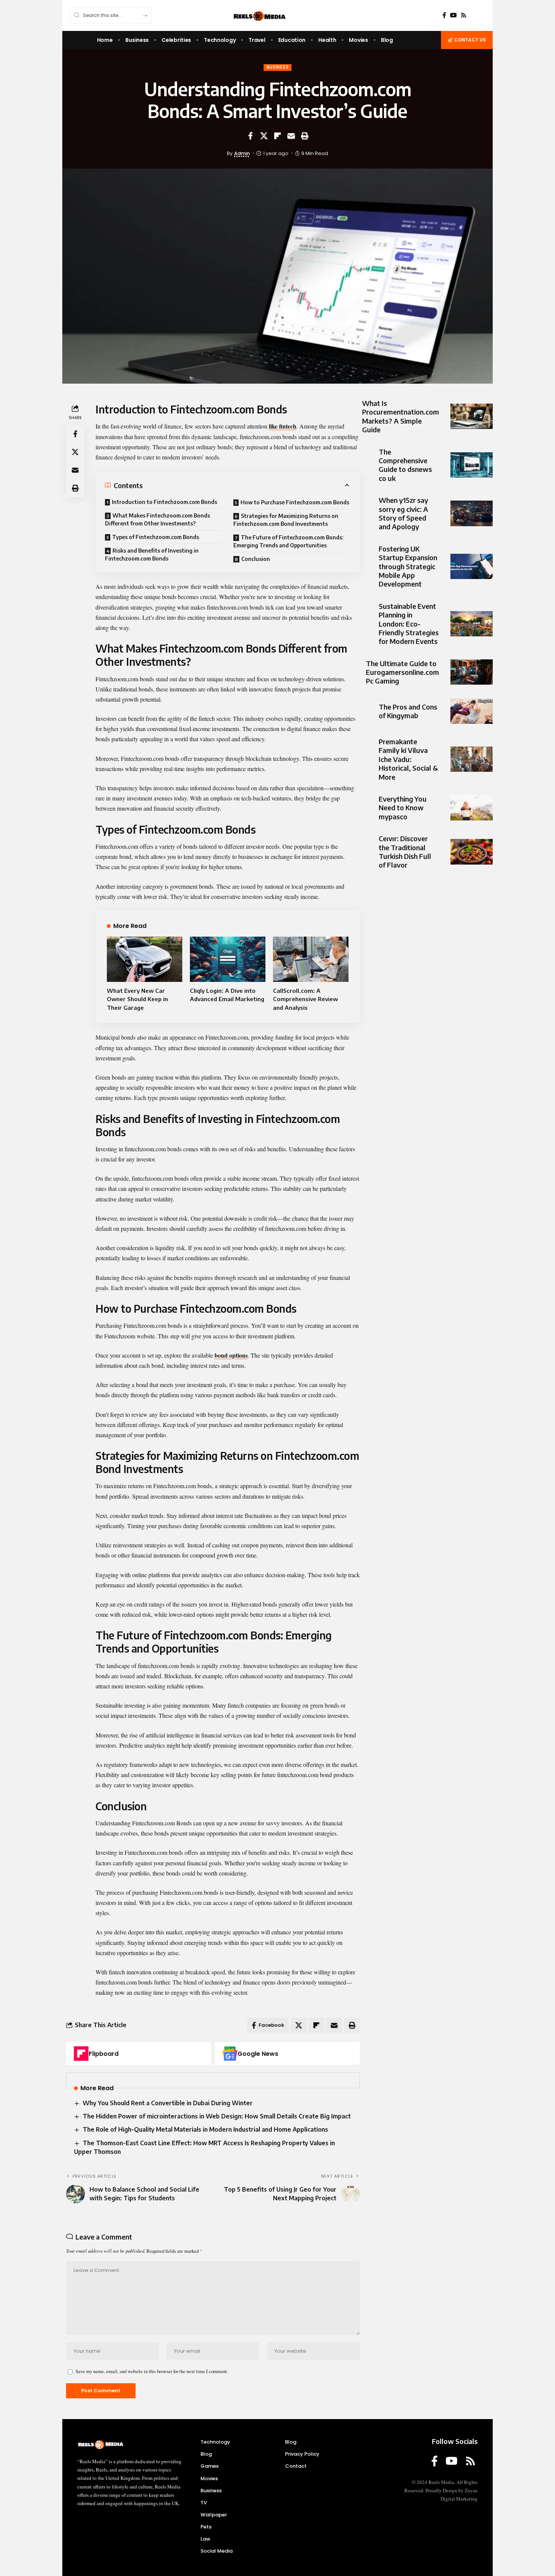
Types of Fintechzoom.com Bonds (156, 537)
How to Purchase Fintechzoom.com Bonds (295, 502)
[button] (305, 136)
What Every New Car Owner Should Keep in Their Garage (137, 999)
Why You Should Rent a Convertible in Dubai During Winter (168, 2103)
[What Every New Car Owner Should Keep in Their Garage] (145, 959)
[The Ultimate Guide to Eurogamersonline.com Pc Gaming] (472, 672)
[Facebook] (444, 15)
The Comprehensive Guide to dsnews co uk (405, 465)
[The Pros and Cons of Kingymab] (472, 711)
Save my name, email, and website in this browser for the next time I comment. (152, 2371)
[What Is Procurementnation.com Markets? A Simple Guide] (472, 416)
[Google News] (230, 2054)
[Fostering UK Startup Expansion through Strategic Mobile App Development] (472, 566)
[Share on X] (264, 136)
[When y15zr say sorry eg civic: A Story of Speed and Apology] (472, 513)
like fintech (283, 426)
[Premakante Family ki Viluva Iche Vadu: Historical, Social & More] (472, 759)
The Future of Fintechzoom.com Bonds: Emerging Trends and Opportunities (288, 541)
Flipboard (104, 2054)
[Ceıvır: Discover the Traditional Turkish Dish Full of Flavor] (472, 852)
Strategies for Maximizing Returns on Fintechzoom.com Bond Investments (286, 520)
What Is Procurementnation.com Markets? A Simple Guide (401, 416)
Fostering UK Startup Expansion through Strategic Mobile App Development (408, 566)
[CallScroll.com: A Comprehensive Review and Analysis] (311, 959)
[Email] (291, 136)
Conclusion (256, 559)
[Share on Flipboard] (277, 136)
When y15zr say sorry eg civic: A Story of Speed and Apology (403, 513)
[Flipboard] (81, 2054)
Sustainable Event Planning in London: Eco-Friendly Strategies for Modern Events (409, 624)
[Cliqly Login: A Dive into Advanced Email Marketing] (228, 959)
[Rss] (464, 15)
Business (278, 67)
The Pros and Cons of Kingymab (408, 711)
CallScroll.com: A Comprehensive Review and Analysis (305, 999)
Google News (258, 2054)
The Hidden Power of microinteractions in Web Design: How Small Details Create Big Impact (217, 2116)
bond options (231, 1355)
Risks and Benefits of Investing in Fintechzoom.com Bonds (152, 555)
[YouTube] (453, 15)
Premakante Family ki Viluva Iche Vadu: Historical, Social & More (408, 759)
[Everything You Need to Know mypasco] (472, 807)
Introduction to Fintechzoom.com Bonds (164, 502)
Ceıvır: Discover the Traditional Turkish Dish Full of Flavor (405, 852)
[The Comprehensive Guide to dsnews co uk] (472, 465)
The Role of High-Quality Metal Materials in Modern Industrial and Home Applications (205, 2129)
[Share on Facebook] (250, 136)
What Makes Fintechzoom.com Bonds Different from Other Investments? (157, 519)
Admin (242, 153)
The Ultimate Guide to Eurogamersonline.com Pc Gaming (402, 672)
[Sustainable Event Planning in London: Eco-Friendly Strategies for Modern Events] (472, 624)
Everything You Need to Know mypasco (403, 808)
